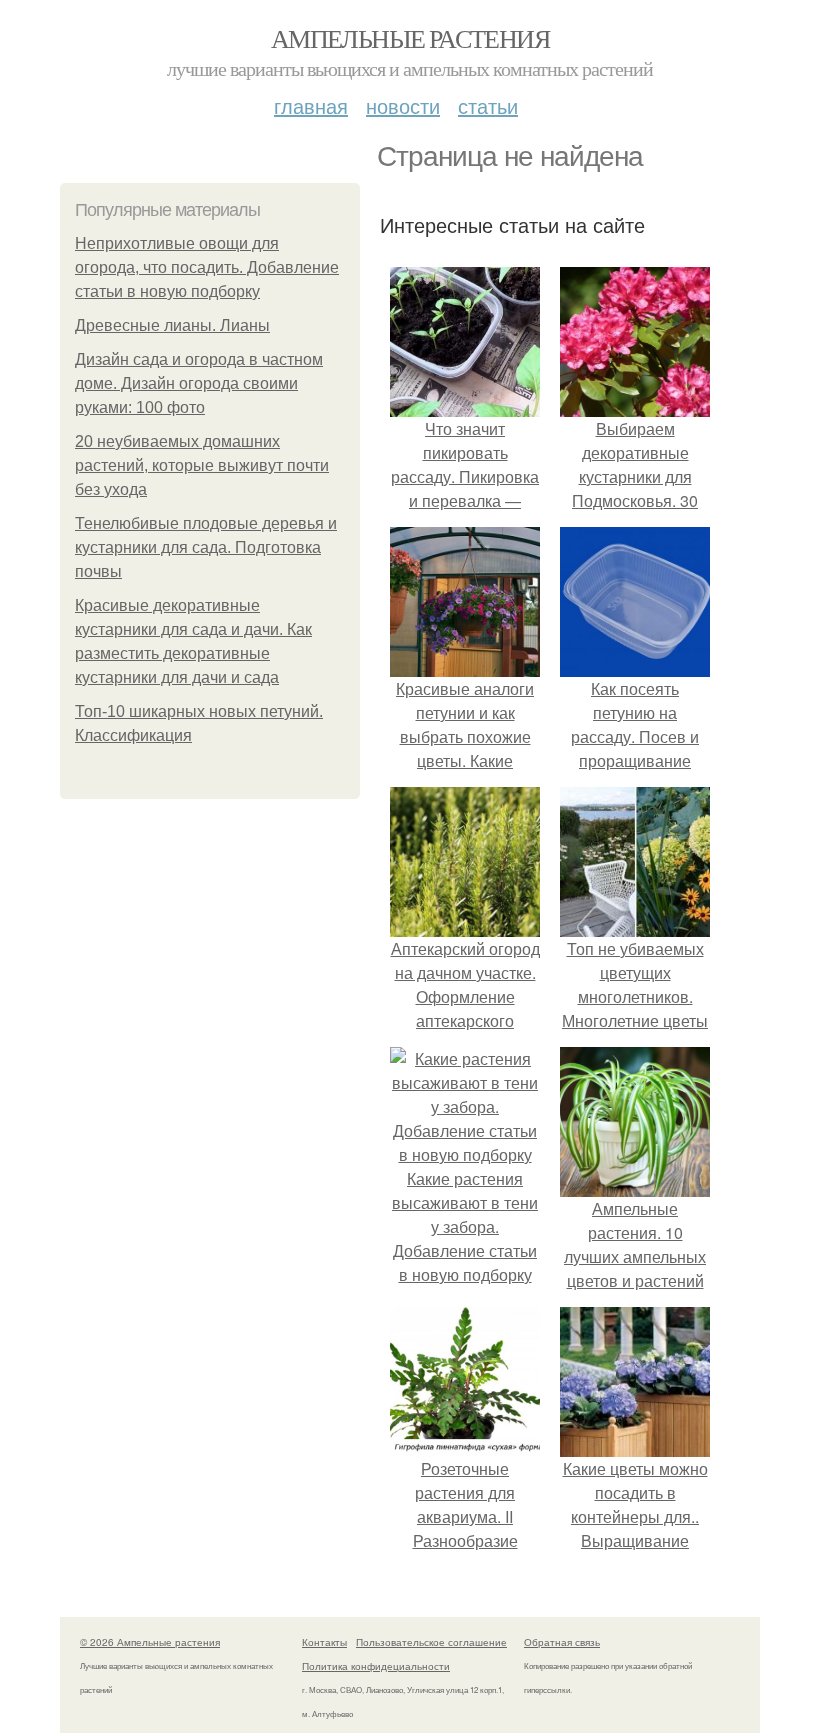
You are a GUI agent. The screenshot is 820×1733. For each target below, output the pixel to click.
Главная (311, 105)
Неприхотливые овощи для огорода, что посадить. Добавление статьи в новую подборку (207, 267)
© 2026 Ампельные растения (150, 1642)
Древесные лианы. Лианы (172, 325)
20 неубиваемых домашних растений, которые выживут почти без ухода (202, 465)
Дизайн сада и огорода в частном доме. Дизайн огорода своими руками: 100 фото (199, 383)
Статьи (488, 105)
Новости (403, 105)
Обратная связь (562, 1642)
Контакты (324, 1642)
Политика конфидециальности (376, 1666)
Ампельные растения (410, 38)
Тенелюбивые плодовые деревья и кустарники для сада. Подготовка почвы (206, 547)
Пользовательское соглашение (431, 1642)
